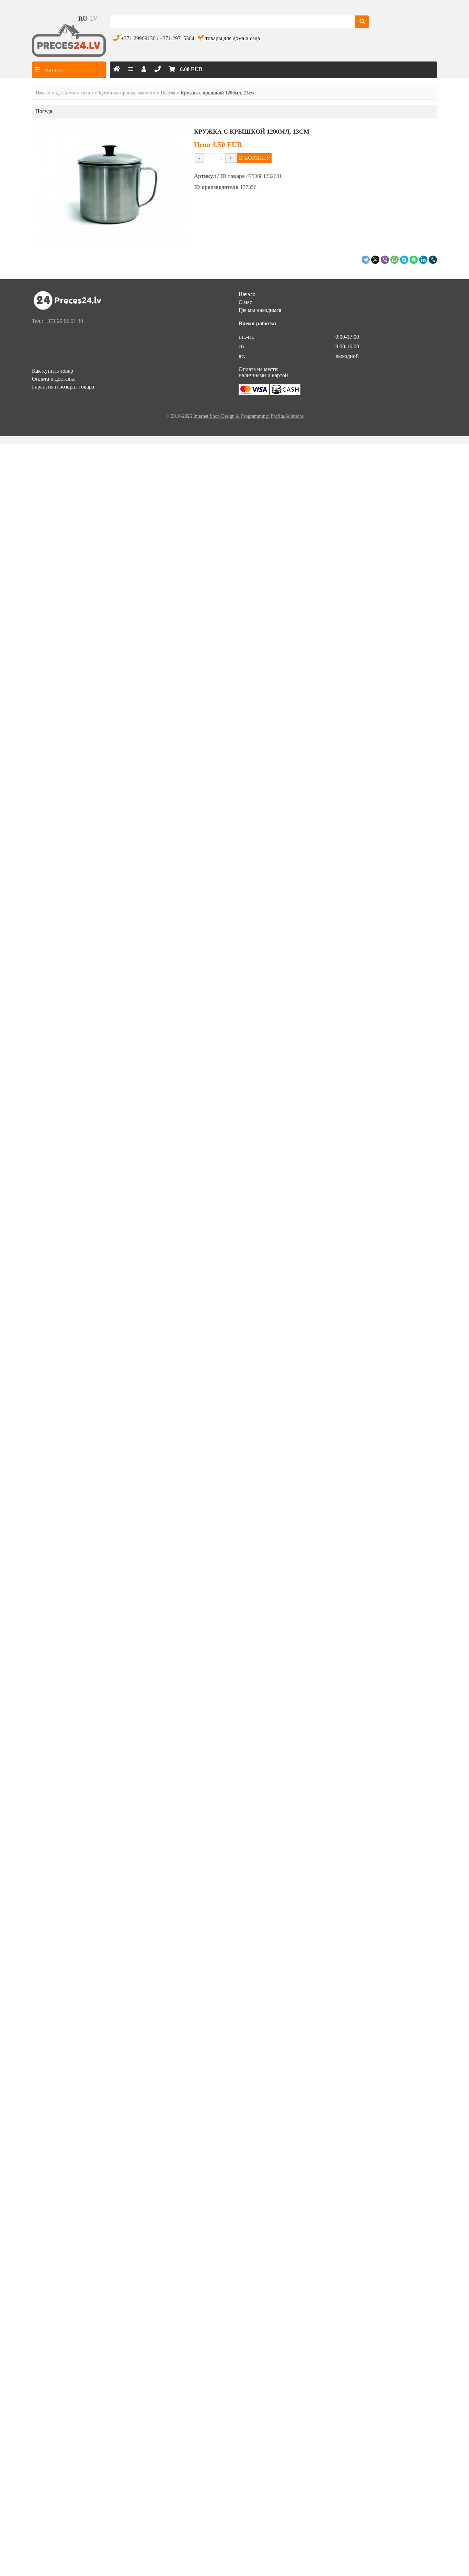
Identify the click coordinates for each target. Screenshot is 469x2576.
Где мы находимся (260, 310)
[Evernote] (414, 260)
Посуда (168, 93)
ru (83, 19)
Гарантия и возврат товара (63, 387)
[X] (375, 260)
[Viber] (385, 260)
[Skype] (404, 260)
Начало (43, 93)
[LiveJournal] (433, 260)
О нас (245, 302)
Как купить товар (53, 371)
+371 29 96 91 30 (64, 321)
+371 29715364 (177, 38)
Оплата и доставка (54, 379)
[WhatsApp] (394, 260)
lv (94, 19)
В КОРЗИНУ (254, 158)
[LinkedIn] (423, 260)
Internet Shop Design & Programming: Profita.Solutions (248, 416)
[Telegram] (366, 260)
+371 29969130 (138, 38)
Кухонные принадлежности (127, 93)
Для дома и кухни (74, 93)
